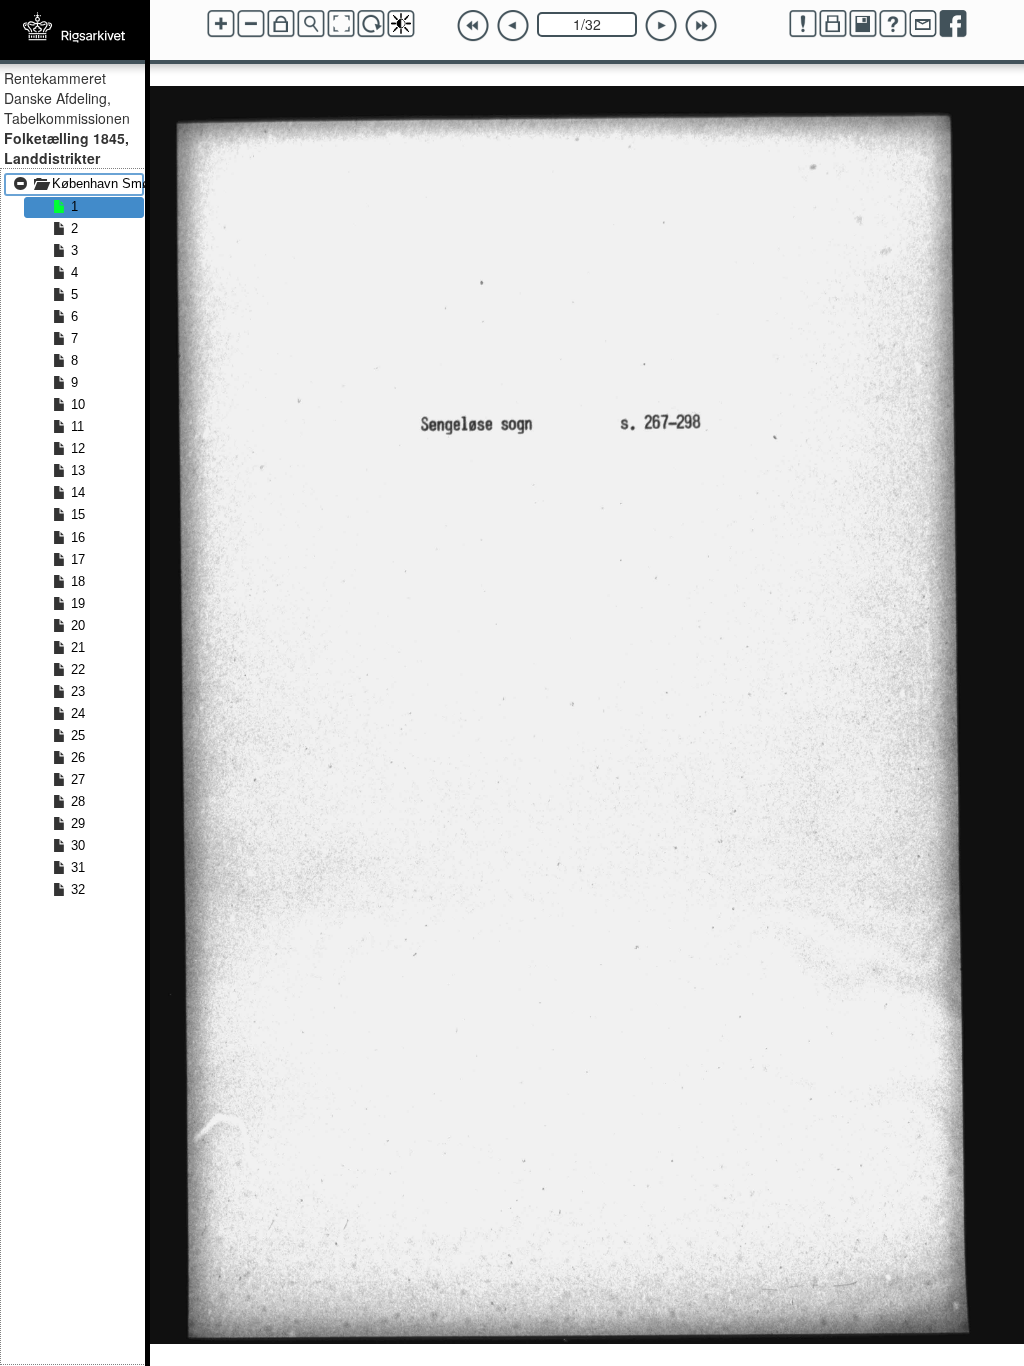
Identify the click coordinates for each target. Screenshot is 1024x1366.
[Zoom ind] (221, 24)
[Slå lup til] (311, 24)
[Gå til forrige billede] (513, 26)
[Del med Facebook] (953, 24)
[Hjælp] (893, 24)
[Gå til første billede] (473, 26)
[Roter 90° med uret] (371, 24)
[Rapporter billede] (803, 24)
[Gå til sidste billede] (701, 26)
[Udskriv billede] (833, 24)
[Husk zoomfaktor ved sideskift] (281, 24)
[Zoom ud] (251, 24)
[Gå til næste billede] (661, 26)
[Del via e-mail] (923, 24)
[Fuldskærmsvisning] (341, 24)
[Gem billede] (863, 24)
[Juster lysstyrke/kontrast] (401, 24)
